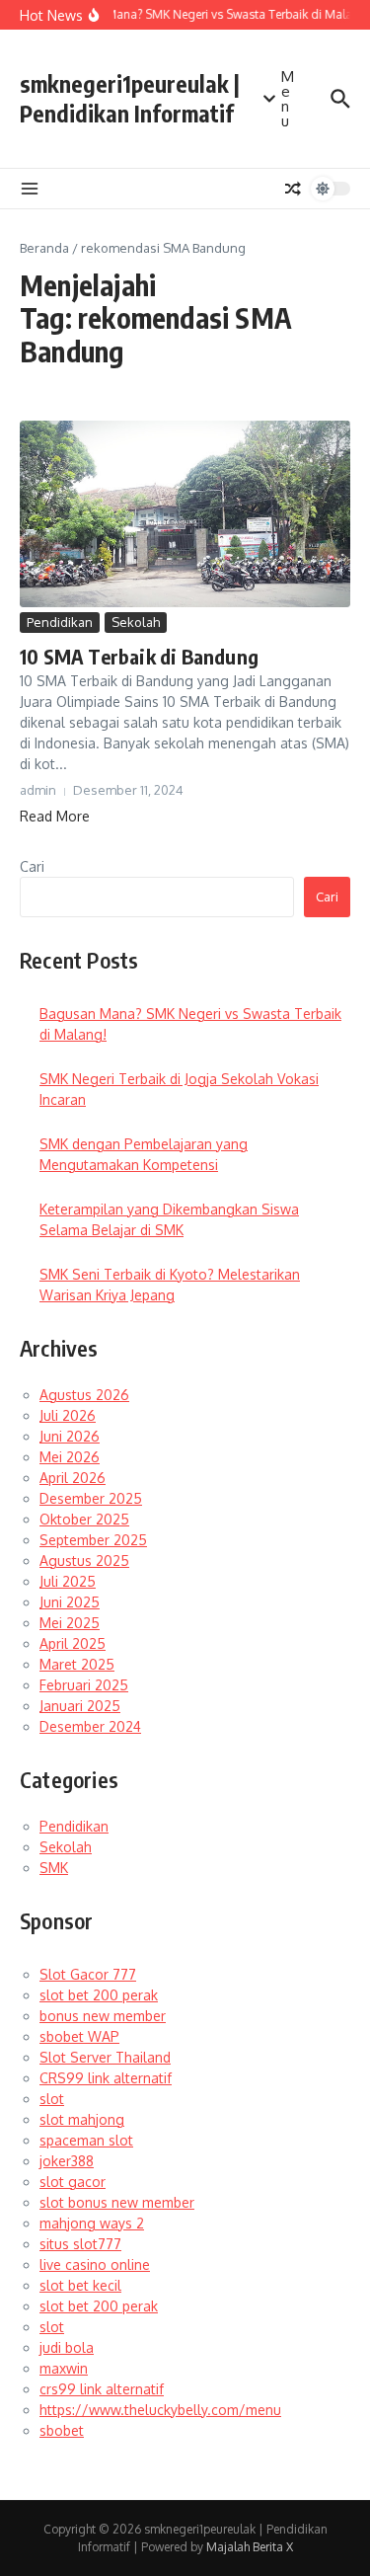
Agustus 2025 (84, 1561)
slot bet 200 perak (99, 1995)
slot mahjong (82, 2119)
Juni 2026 (70, 1436)
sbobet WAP (79, 2036)
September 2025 (93, 1540)
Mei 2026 (70, 1457)
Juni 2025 (70, 1602)
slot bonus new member (117, 2202)
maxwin (64, 2368)
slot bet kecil (80, 2285)
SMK (54, 1868)
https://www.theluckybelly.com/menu (160, 2410)
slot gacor (73, 2182)
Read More (55, 816)
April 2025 (73, 1643)
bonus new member (103, 2016)
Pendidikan (60, 622)
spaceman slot (86, 2140)
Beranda (44, 248)
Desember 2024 (90, 1726)
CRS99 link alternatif (106, 2078)
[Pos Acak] (293, 189)
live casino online (95, 2264)
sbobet (62, 2430)
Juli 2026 (68, 1415)
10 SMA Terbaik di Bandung (139, 656)
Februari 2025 (84, 1685)
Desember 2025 (91, 1498)
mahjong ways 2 (92, 2223)
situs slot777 (80, 2244)
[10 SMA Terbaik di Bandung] (185, 513)
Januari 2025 (80, 1706)
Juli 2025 (68, 1581)
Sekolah (136, 622)
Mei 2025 (70, 1623)
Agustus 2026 (84, 1395)
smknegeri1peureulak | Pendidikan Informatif (130, 98)
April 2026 (73, 1478)
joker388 (67, 2161)
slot (52, 2099)
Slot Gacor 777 (88, 1974)
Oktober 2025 (84, 1519)
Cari (32, 866)
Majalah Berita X (250, 2547)
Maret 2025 (77, 1664)
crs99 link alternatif (102, 2389)
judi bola (67, 2347)
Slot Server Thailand (105, 2057)
